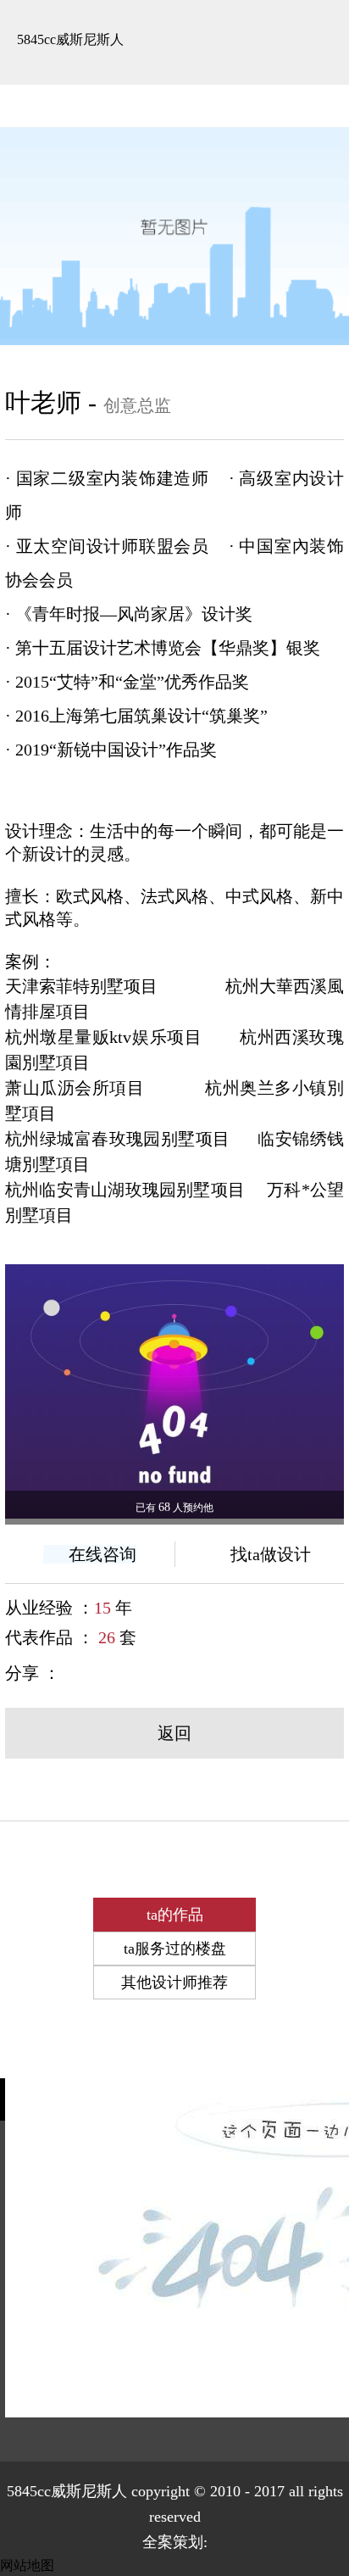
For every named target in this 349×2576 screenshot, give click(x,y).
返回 (174, 1733)
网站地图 (27, 2565)
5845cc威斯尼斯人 (70, 39)
